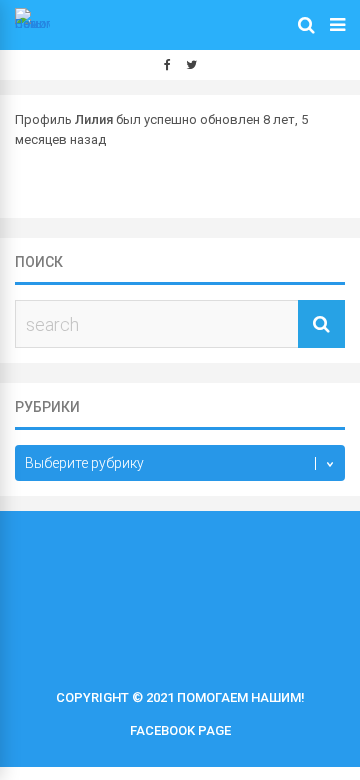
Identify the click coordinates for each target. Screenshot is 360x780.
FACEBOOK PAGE (180, 730)
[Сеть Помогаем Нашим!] (32, 24)
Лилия (94, 119)
